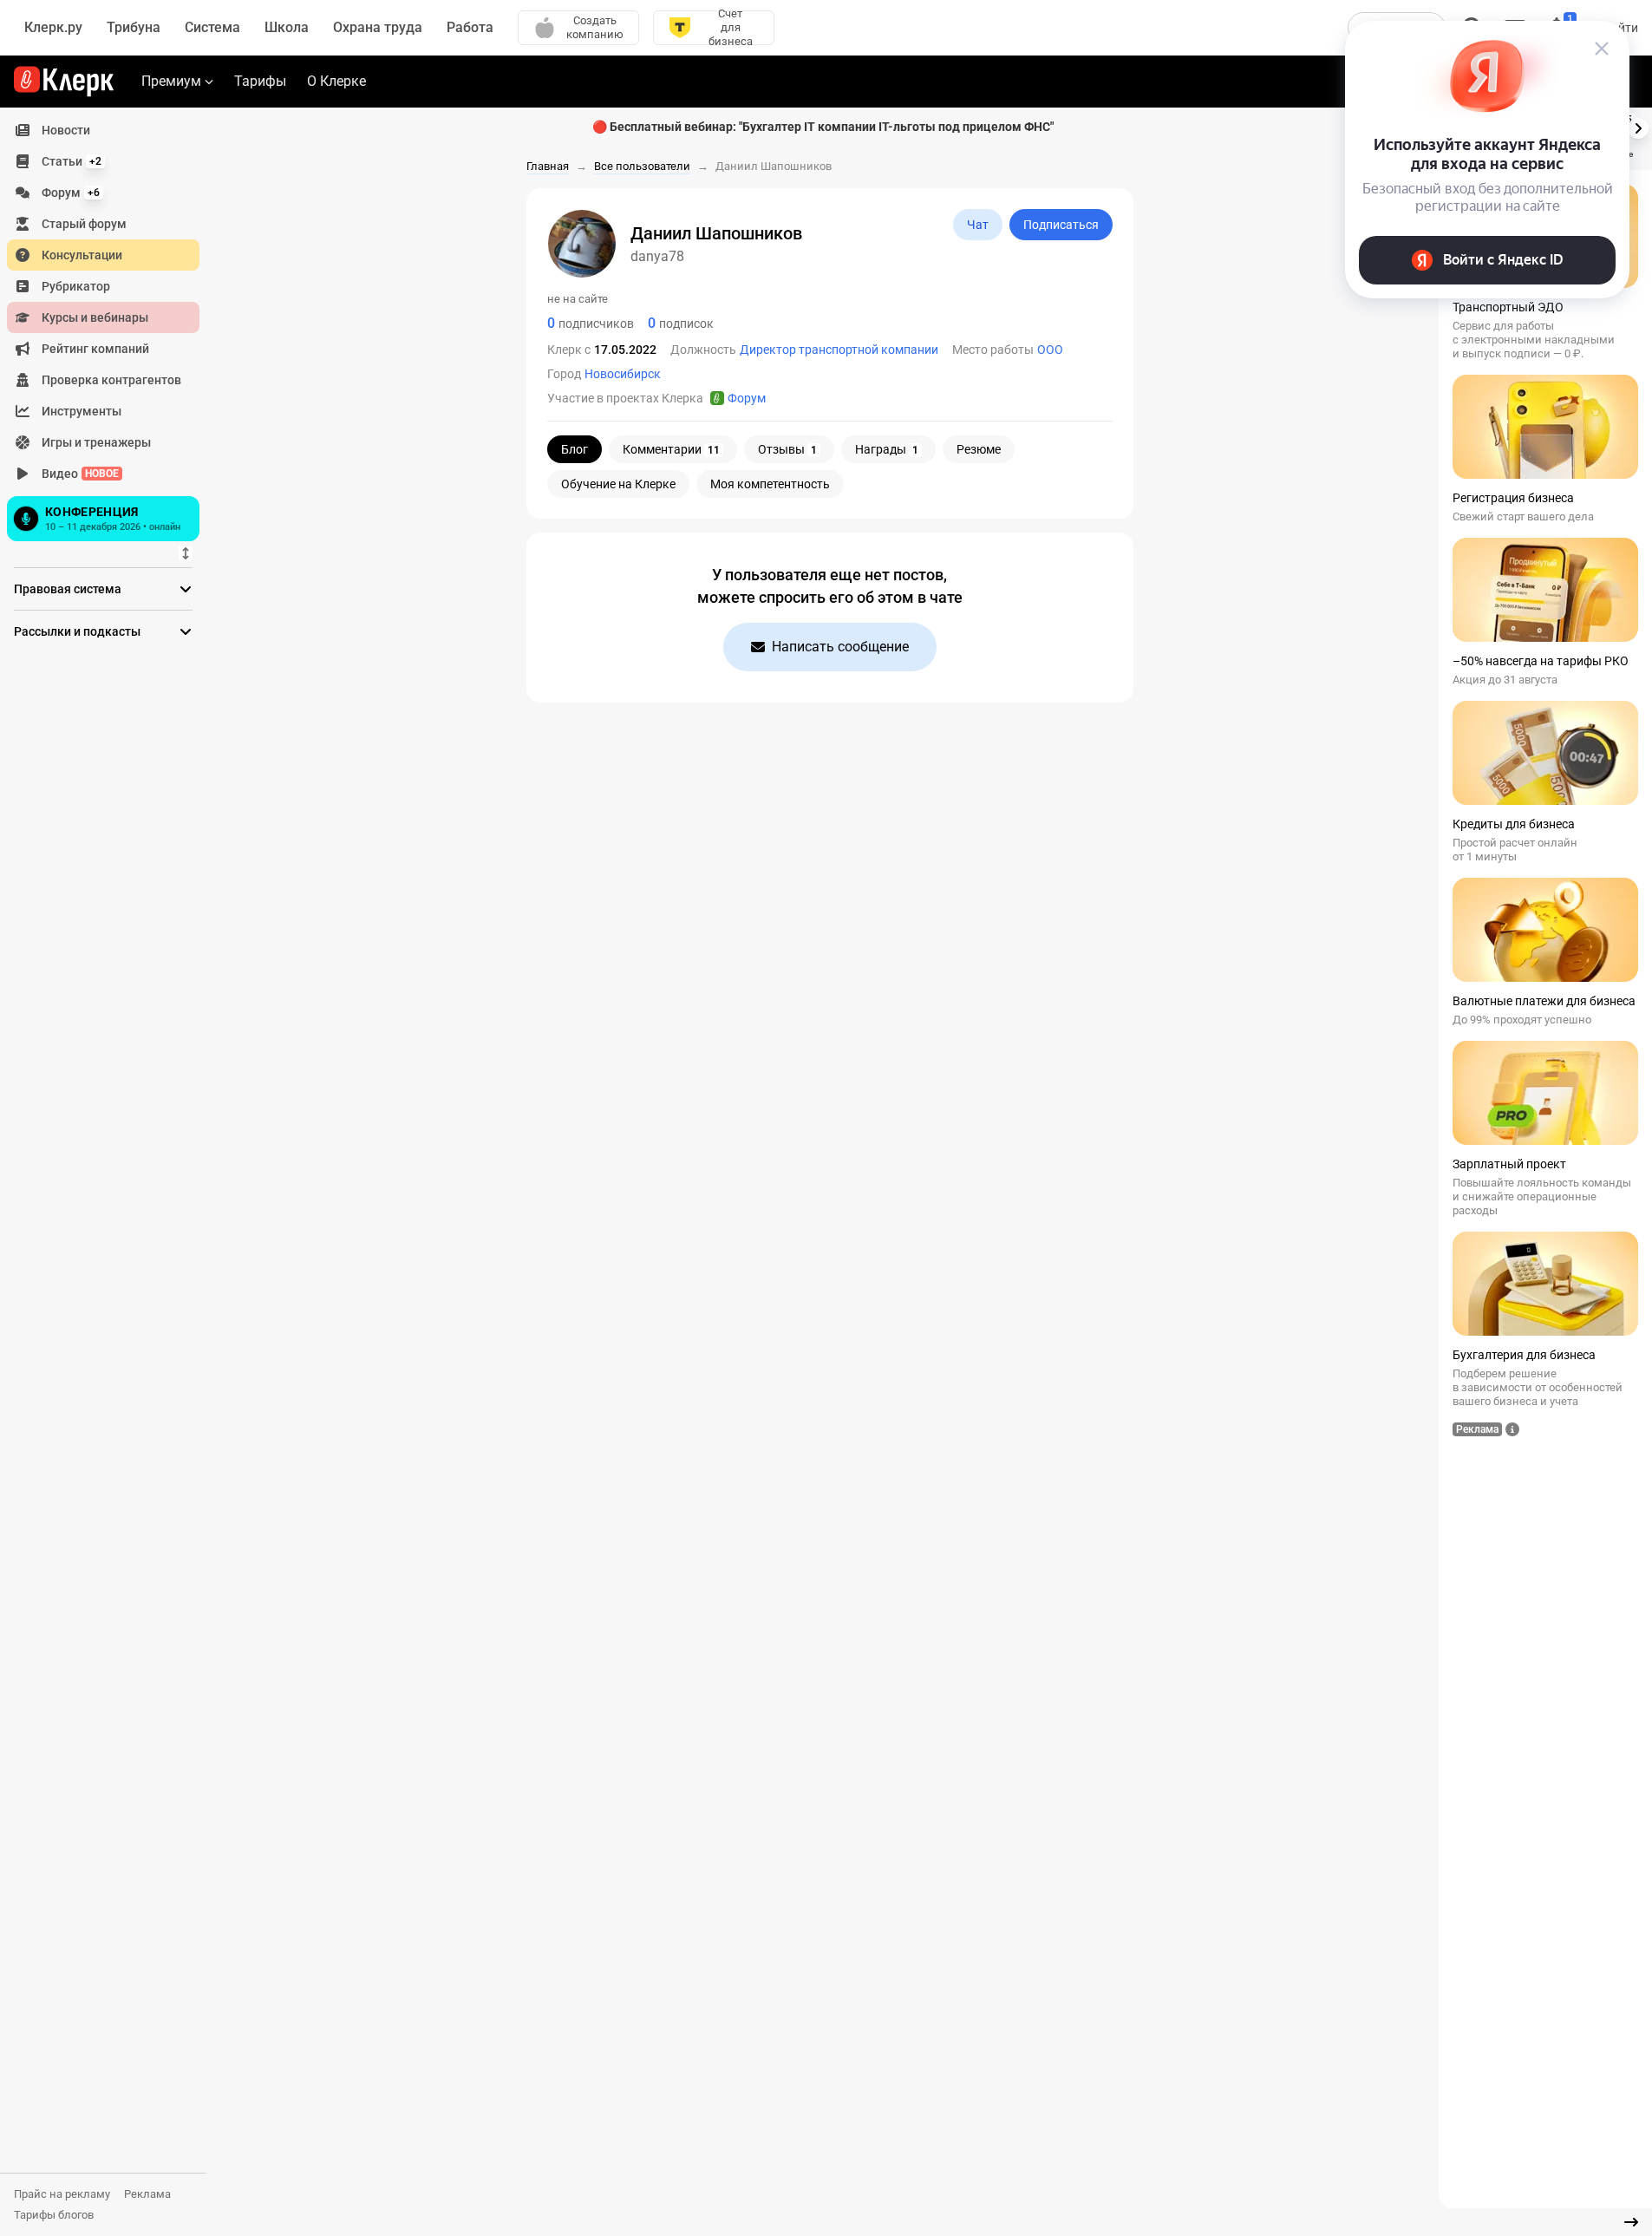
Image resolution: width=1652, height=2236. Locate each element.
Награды (887, 449)
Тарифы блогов (54, 2215)
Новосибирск (623, 374)
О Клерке (336, 81)
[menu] (110, 330)
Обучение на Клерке (618, 484)
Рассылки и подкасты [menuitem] (77, 631)
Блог (575, 449)
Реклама (147, 2194)
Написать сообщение (840, 647)
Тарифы (260, 81)
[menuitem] (103, 130)
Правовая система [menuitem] (68, 589)
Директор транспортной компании (839, 350)
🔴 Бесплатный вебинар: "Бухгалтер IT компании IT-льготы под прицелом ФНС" (823, 127)
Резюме (979, 449)
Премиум (171, 81)
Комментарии (671, 449)
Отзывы (787, 449)
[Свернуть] (1631, 2222)
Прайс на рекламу (62, 2194)
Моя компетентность (770, 484)
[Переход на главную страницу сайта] (64, 82)
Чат (978, 225)
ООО (1050, 350)
